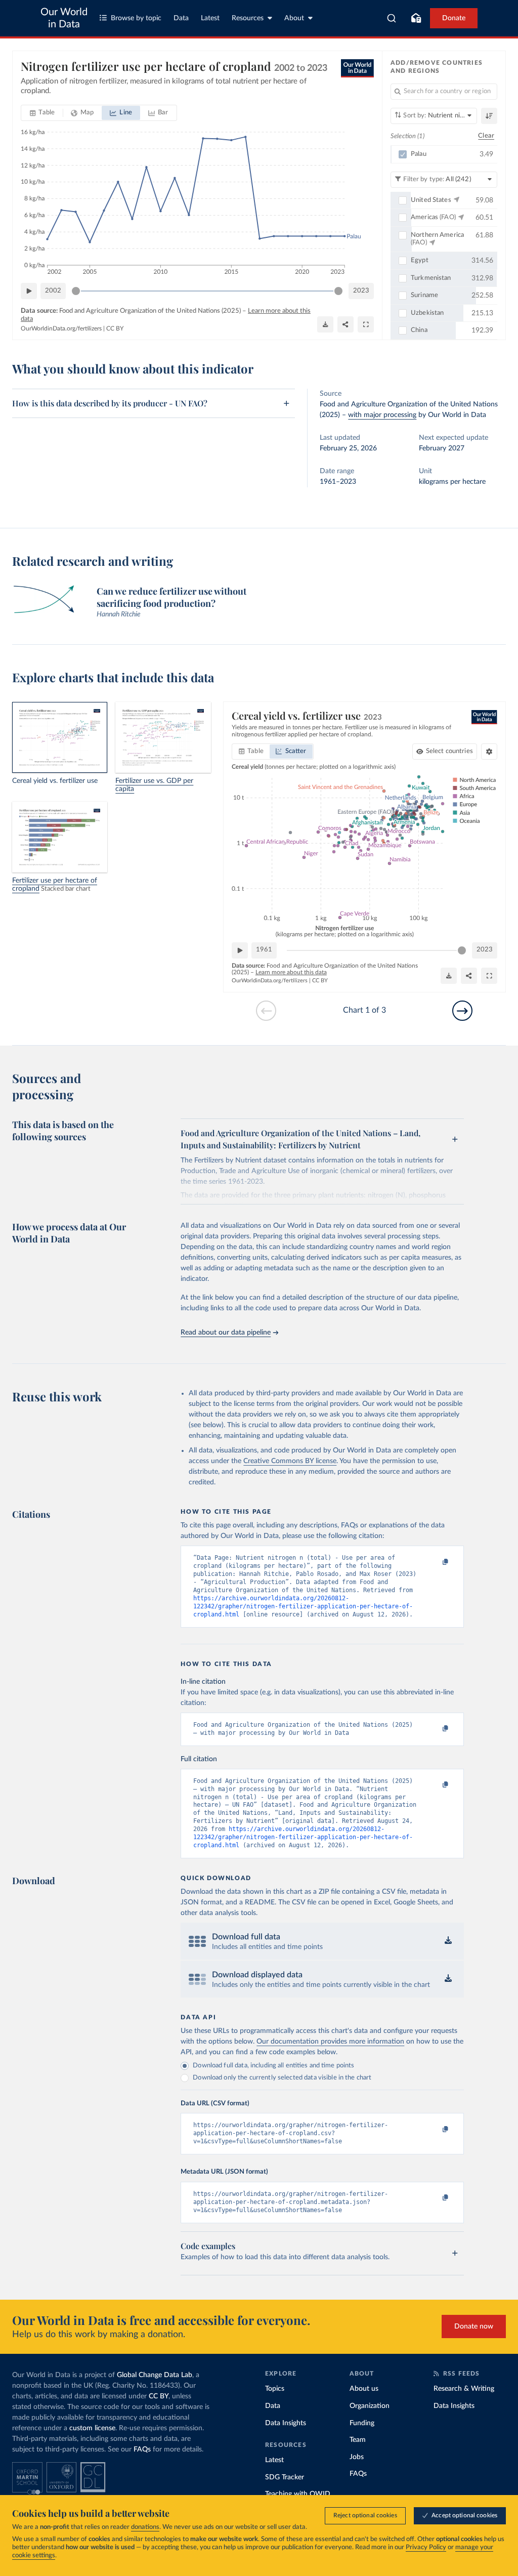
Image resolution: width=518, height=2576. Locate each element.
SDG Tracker (285, 2477)
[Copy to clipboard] (435, 1562)
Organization (370, 2406)
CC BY (115, 328)
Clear (486, 136)
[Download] (325, 324)
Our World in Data (64, 18)
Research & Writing (464, 2389)
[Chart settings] (489, 752)
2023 (361, 291)
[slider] (76, 291)
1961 (264, 950)
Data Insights (286, 2423)
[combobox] (392, 18)
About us (364, 2389)
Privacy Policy (426, 2547)
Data (181, 18)
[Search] (392, 18)
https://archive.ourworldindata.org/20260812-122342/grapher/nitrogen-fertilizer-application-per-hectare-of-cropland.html (303, 1606)
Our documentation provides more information (330, 2042)
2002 (53, 291)
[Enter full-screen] (366, 324)
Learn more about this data (291, 972)
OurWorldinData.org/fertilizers (61, 328)
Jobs (357, 2457)
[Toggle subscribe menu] (416, 18)
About (294, 18)
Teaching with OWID (298, 2494)
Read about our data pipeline (226, 1333)
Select (449, 751)
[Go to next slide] (462, 1011)
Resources (248, 18)
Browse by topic (136, 18)
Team (358, 2440)
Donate (454, 18)
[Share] (346, 324)
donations (145, 2527)
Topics (275, 2389)
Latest (210, 18)
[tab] (42, 113)
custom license (92, 2428)
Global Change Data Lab (155, 2375)
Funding (362, 2423)
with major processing (382, 415)
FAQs (142, 2449)
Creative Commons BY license (290, 1461)
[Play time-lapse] (29, 291)
